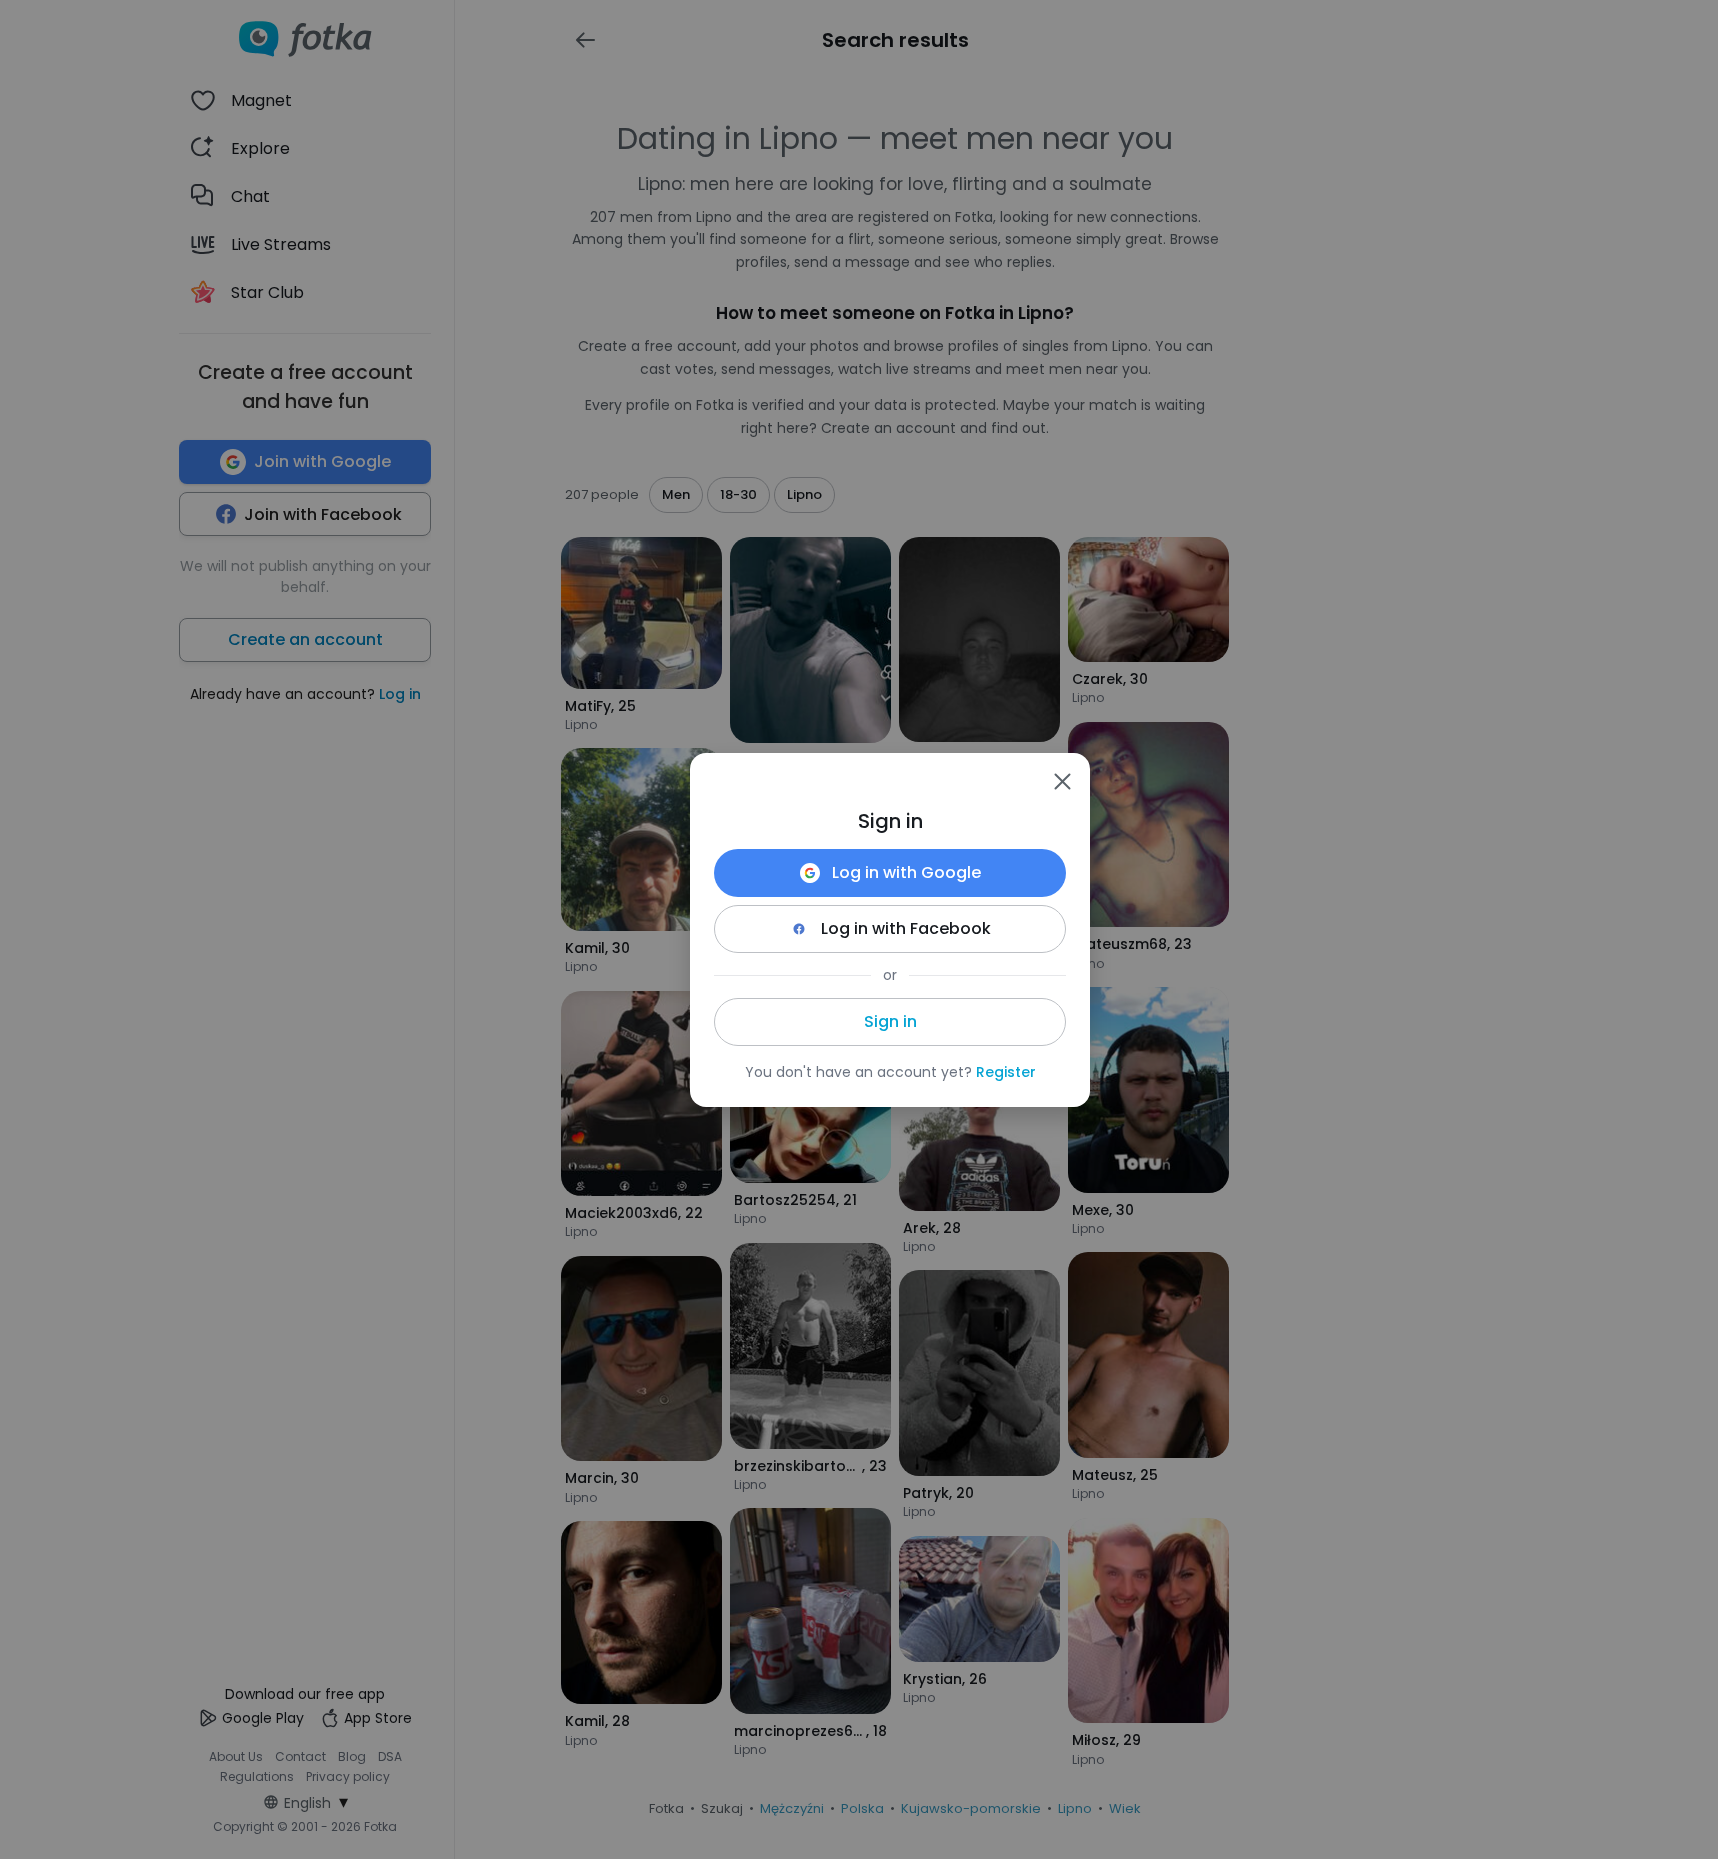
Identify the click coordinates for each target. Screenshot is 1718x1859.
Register (1006, 1072)
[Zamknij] (1062, 781)
